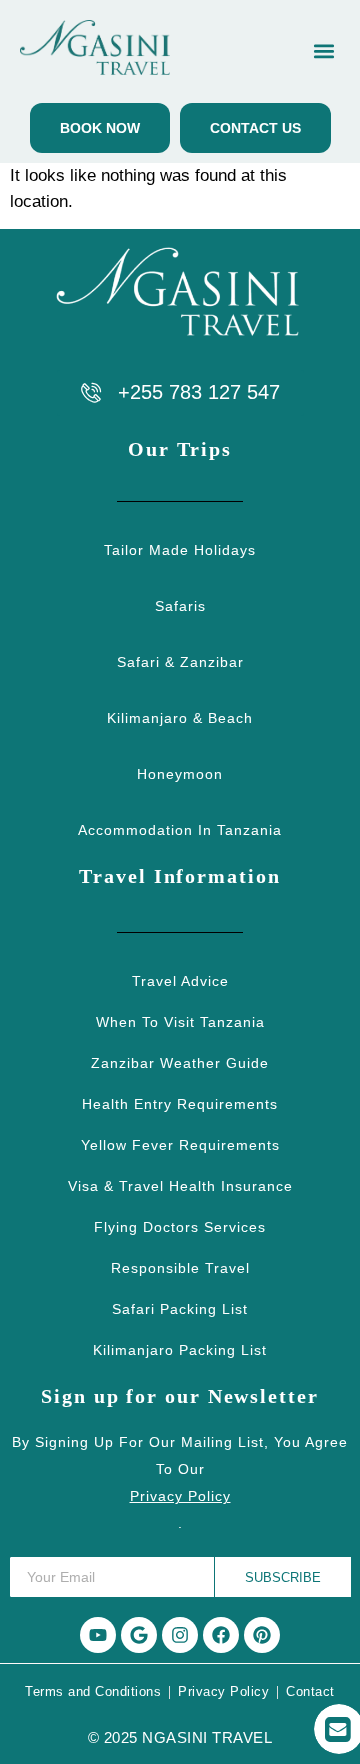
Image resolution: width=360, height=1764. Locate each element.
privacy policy (180, 1496)
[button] (323, 51)
